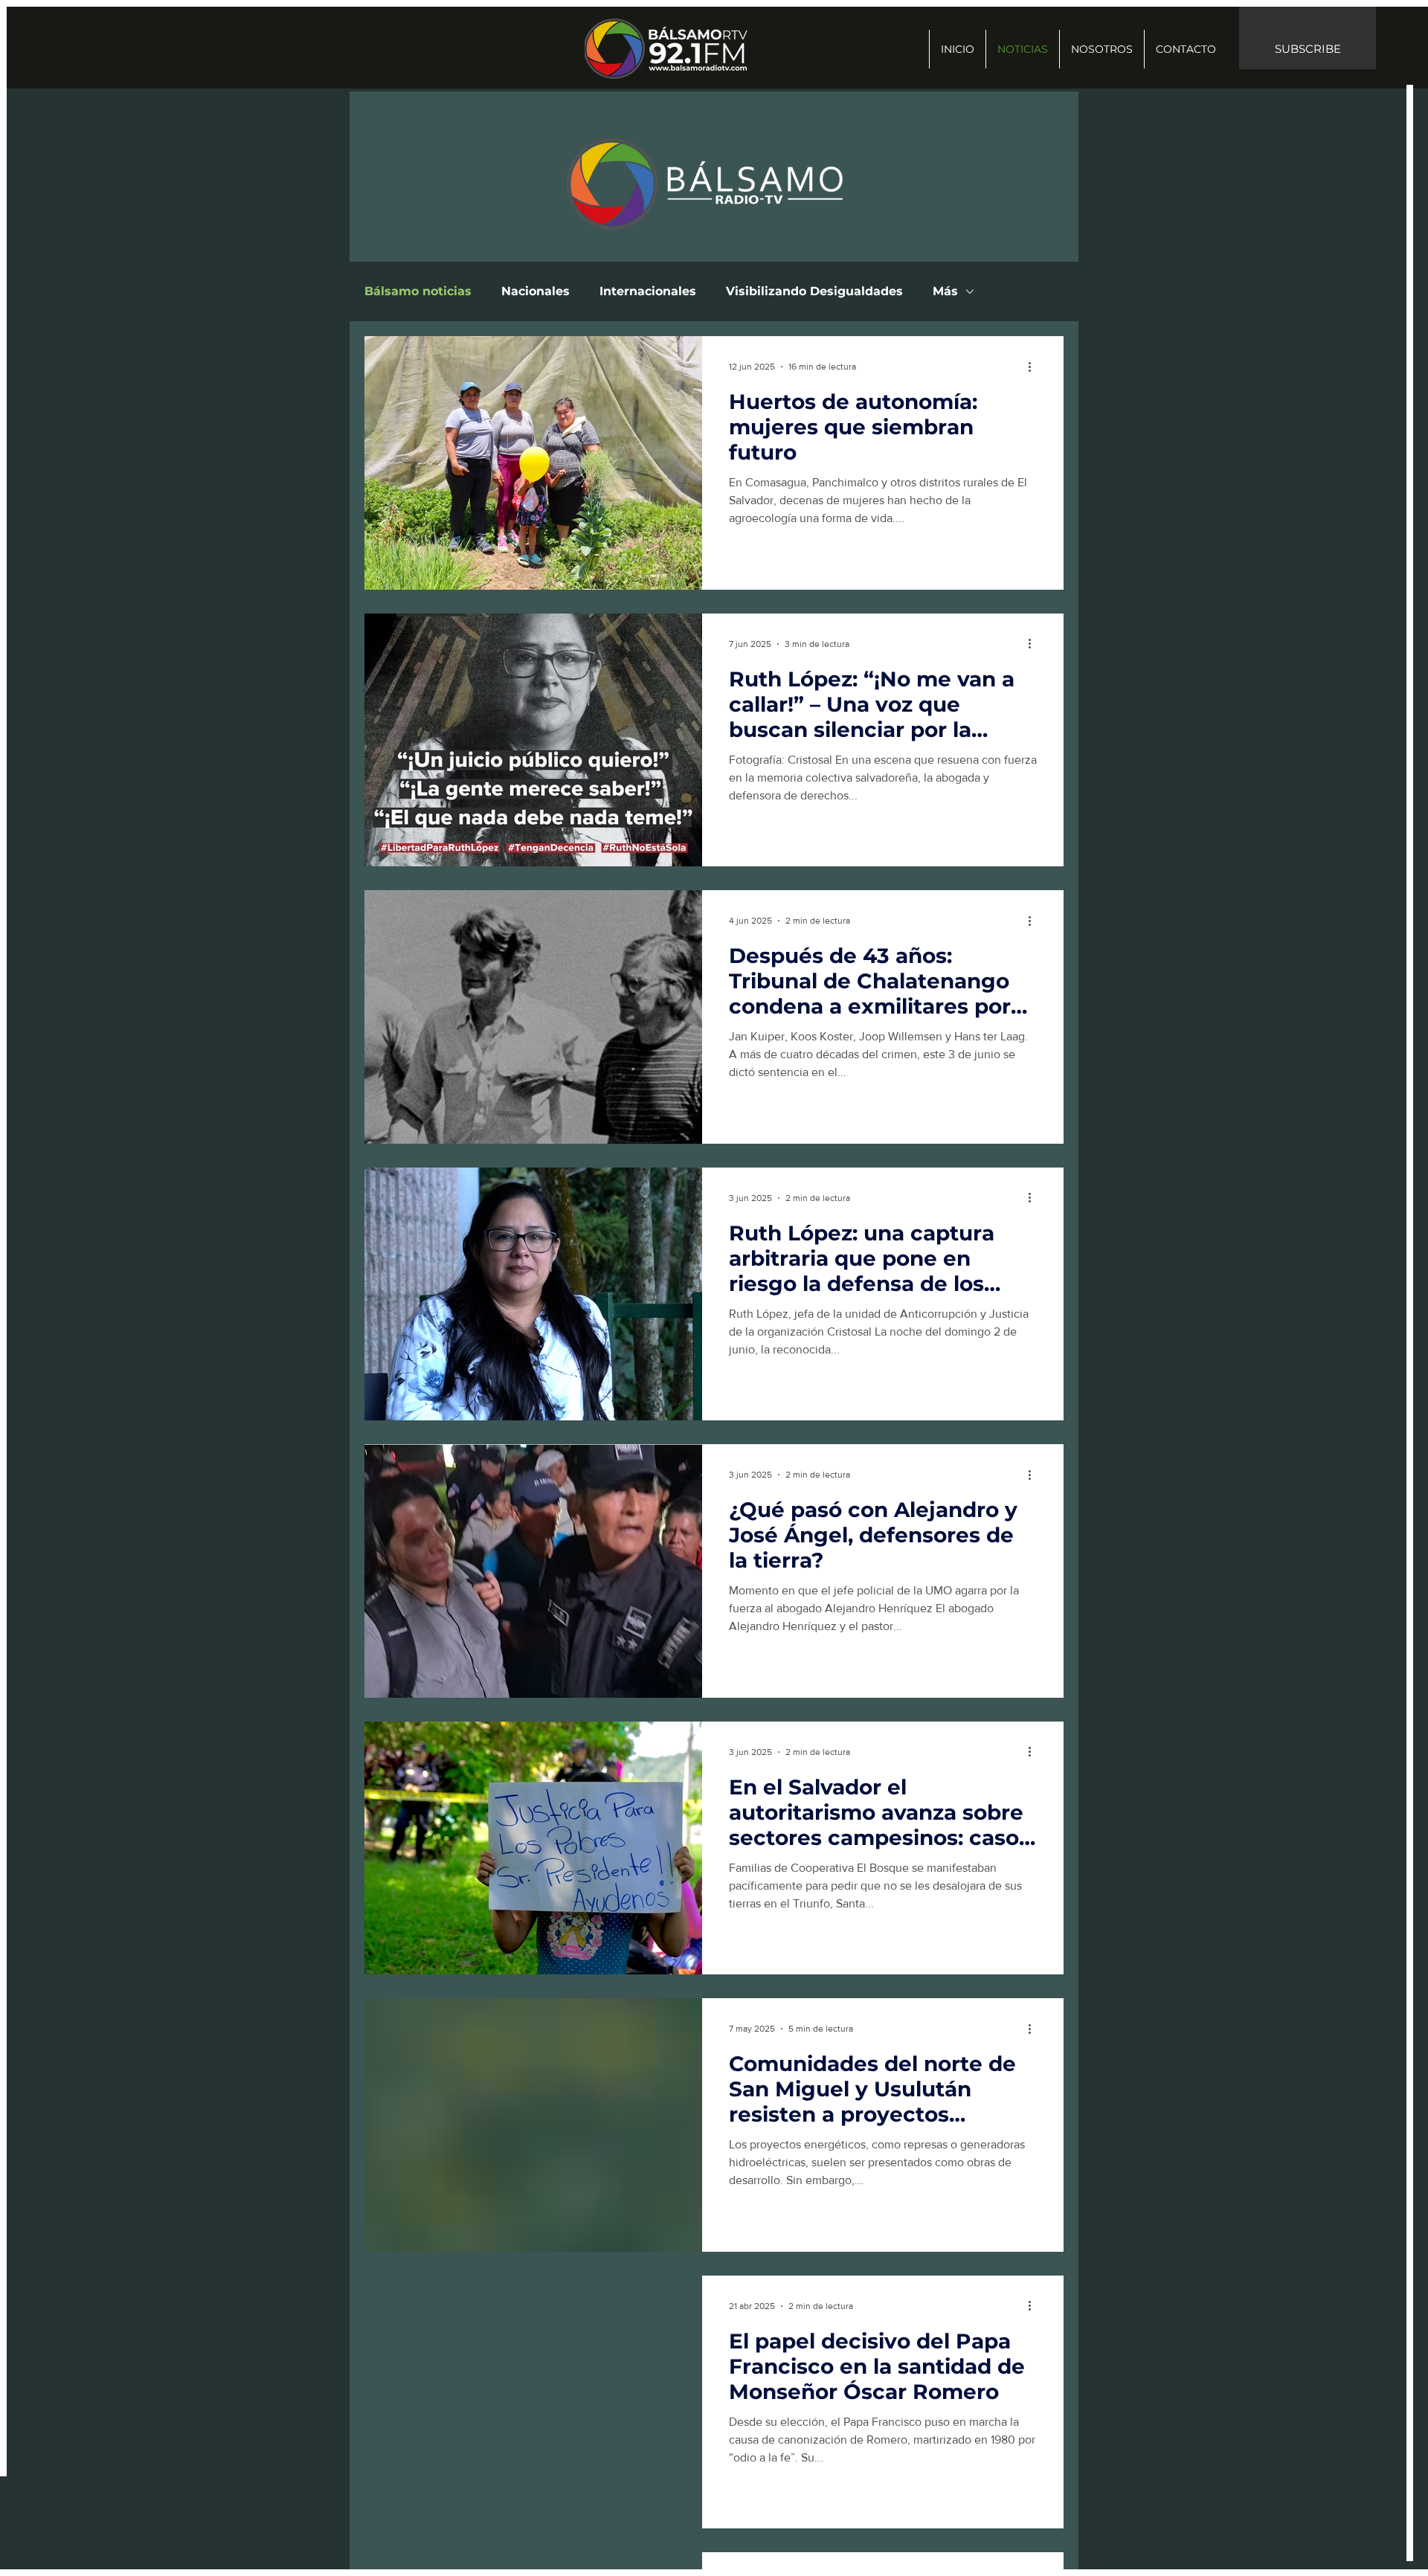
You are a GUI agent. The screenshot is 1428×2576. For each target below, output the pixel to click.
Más (945, 291)
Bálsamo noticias (418, 291)
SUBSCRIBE (1308, 49)
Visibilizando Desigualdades (814, 291)
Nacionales (535, 291)
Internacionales (648, 291)
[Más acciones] (1035, 367)
